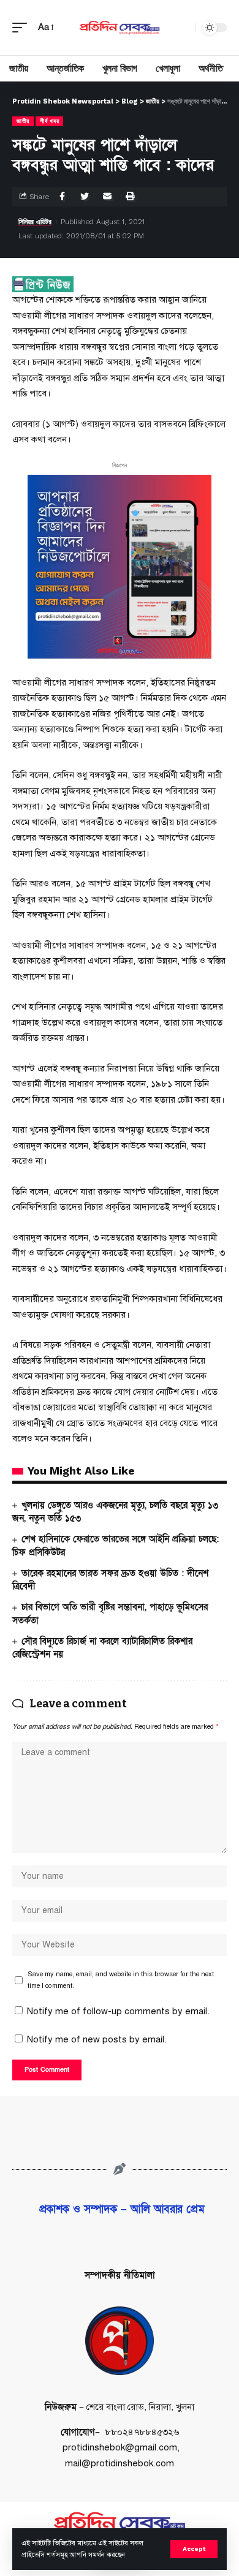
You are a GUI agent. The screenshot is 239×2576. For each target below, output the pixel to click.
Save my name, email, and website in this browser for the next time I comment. (121, 1980)
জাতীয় (23, 121)
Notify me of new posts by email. (97, 2039)
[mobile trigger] (23, 28)
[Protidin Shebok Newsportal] (120, 28)
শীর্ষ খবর (49, 121)
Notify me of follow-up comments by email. (118, 2011)
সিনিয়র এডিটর (35, 222)
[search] (183, 28)
